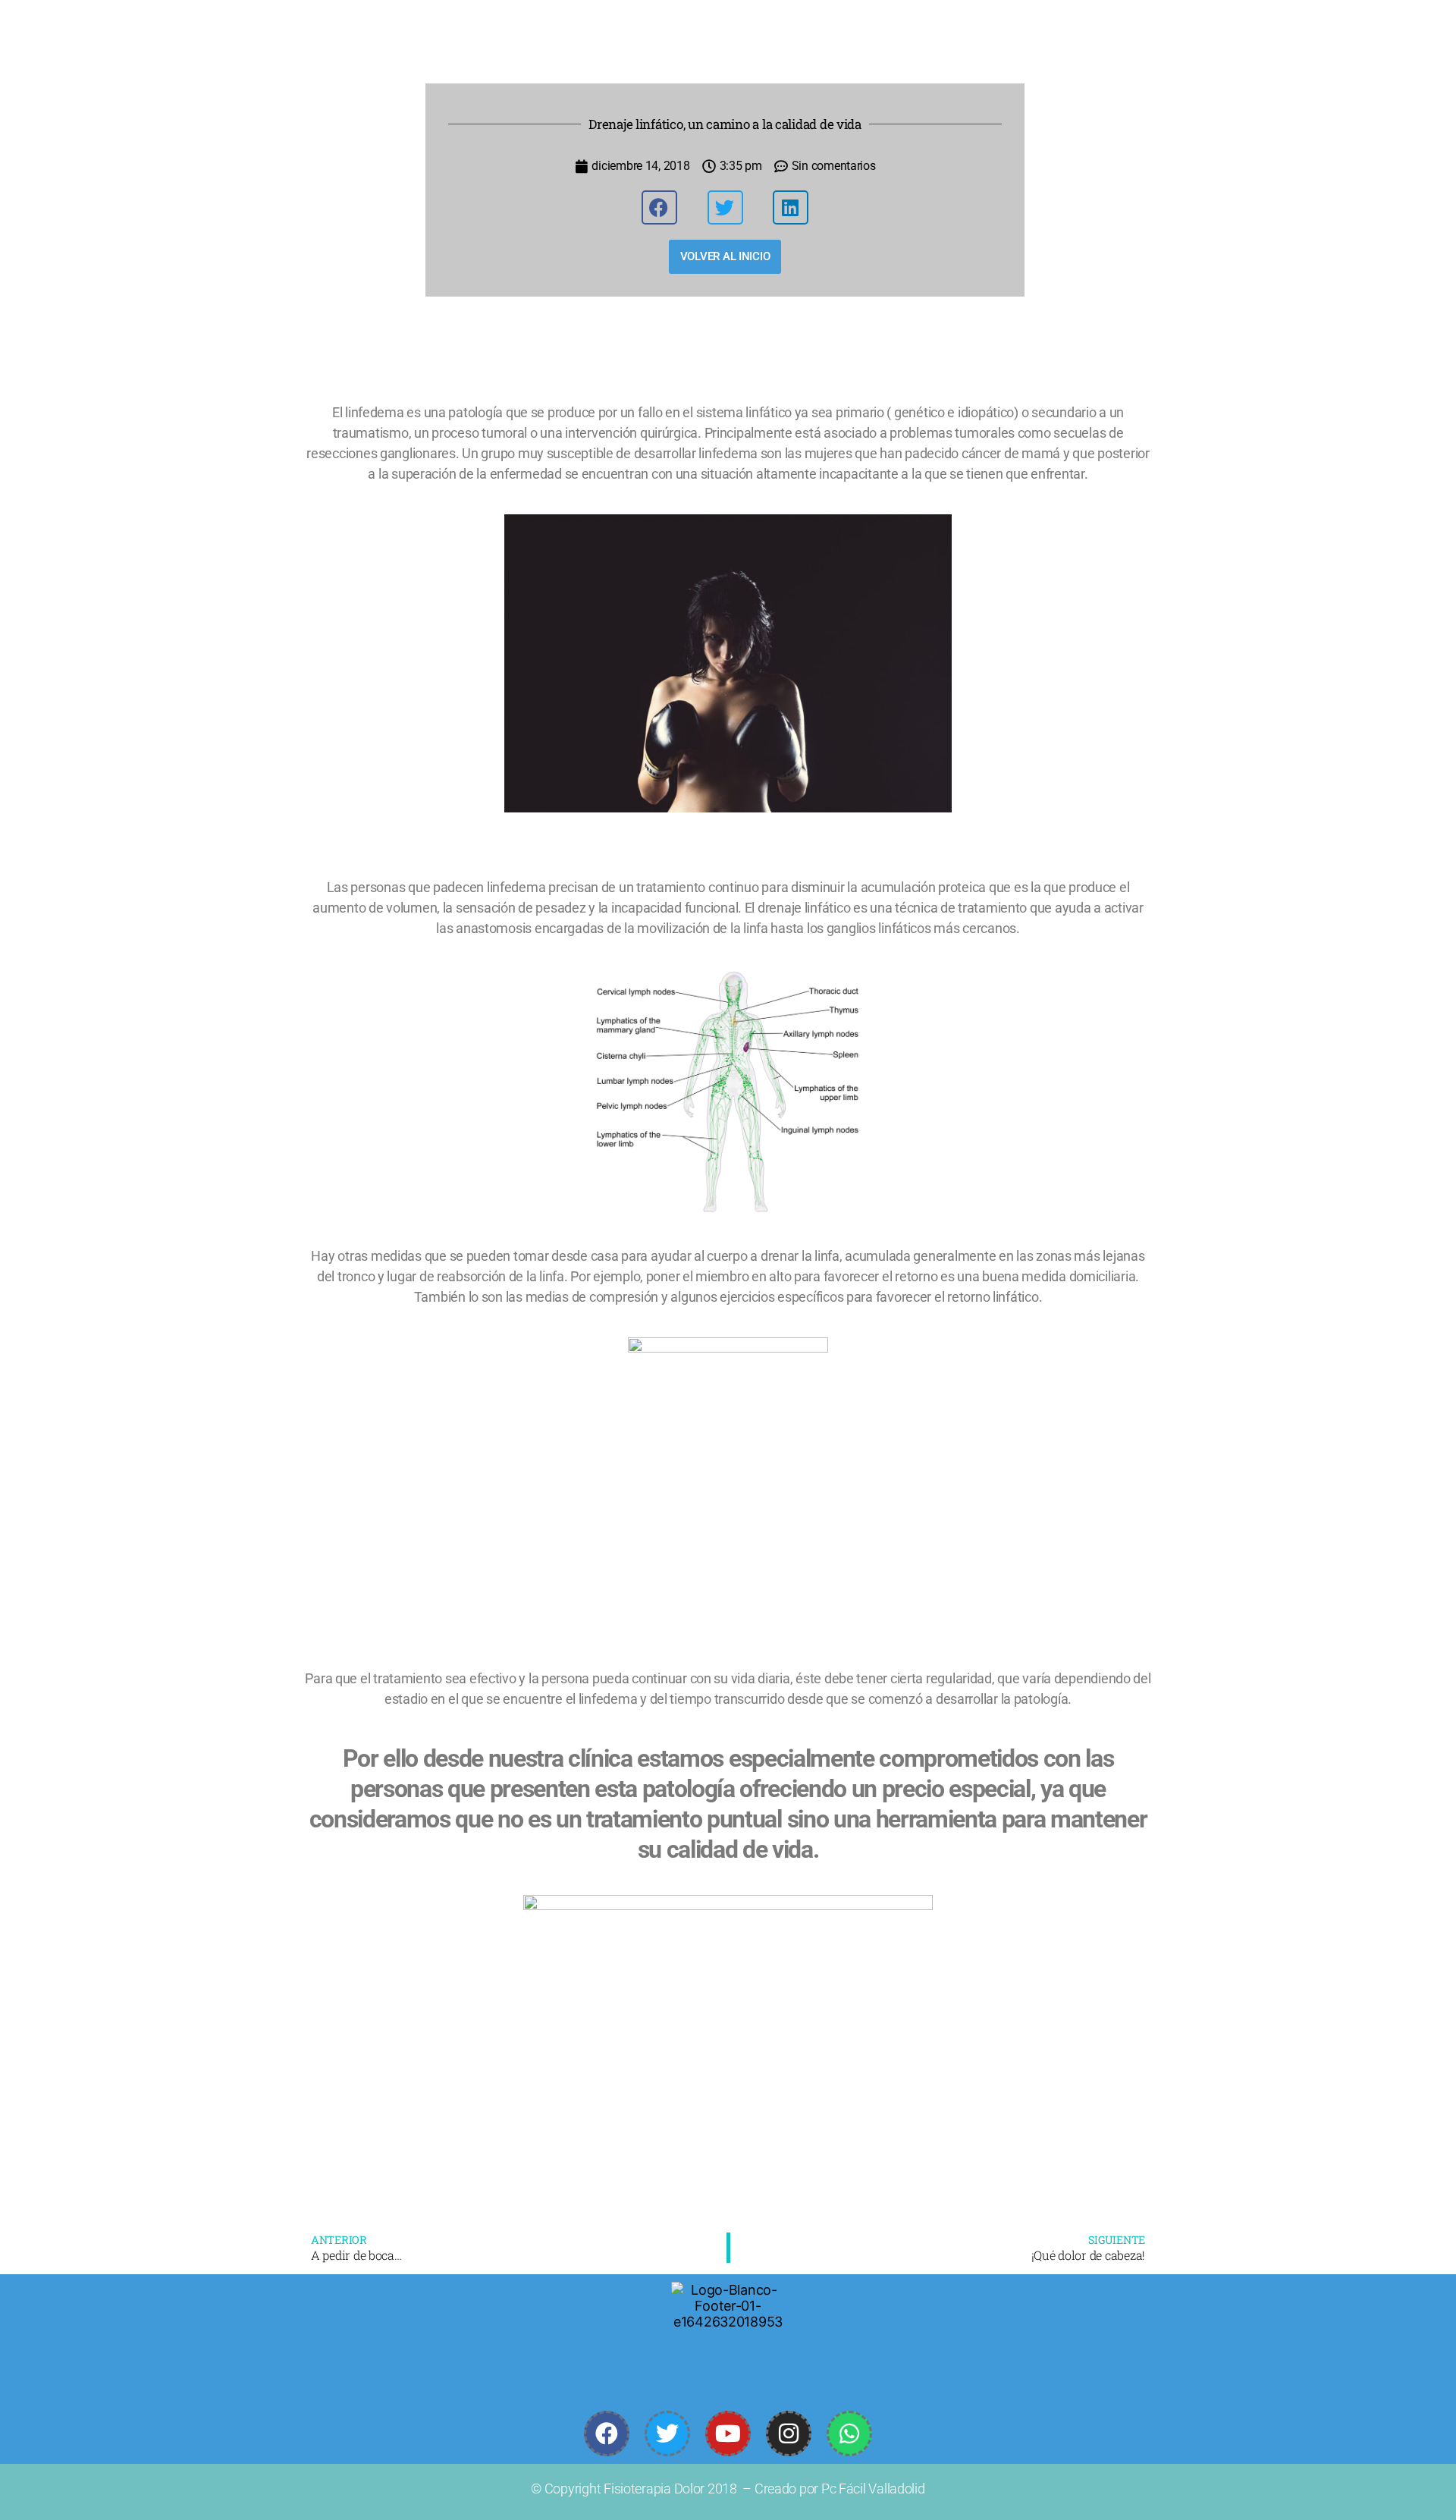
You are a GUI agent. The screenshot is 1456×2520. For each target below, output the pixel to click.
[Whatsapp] (849, 2434)
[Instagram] (789, 2434)
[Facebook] (607, 2434)
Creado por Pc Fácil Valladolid (840, 2489)
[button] (659, 207)
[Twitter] (667, 2434)
